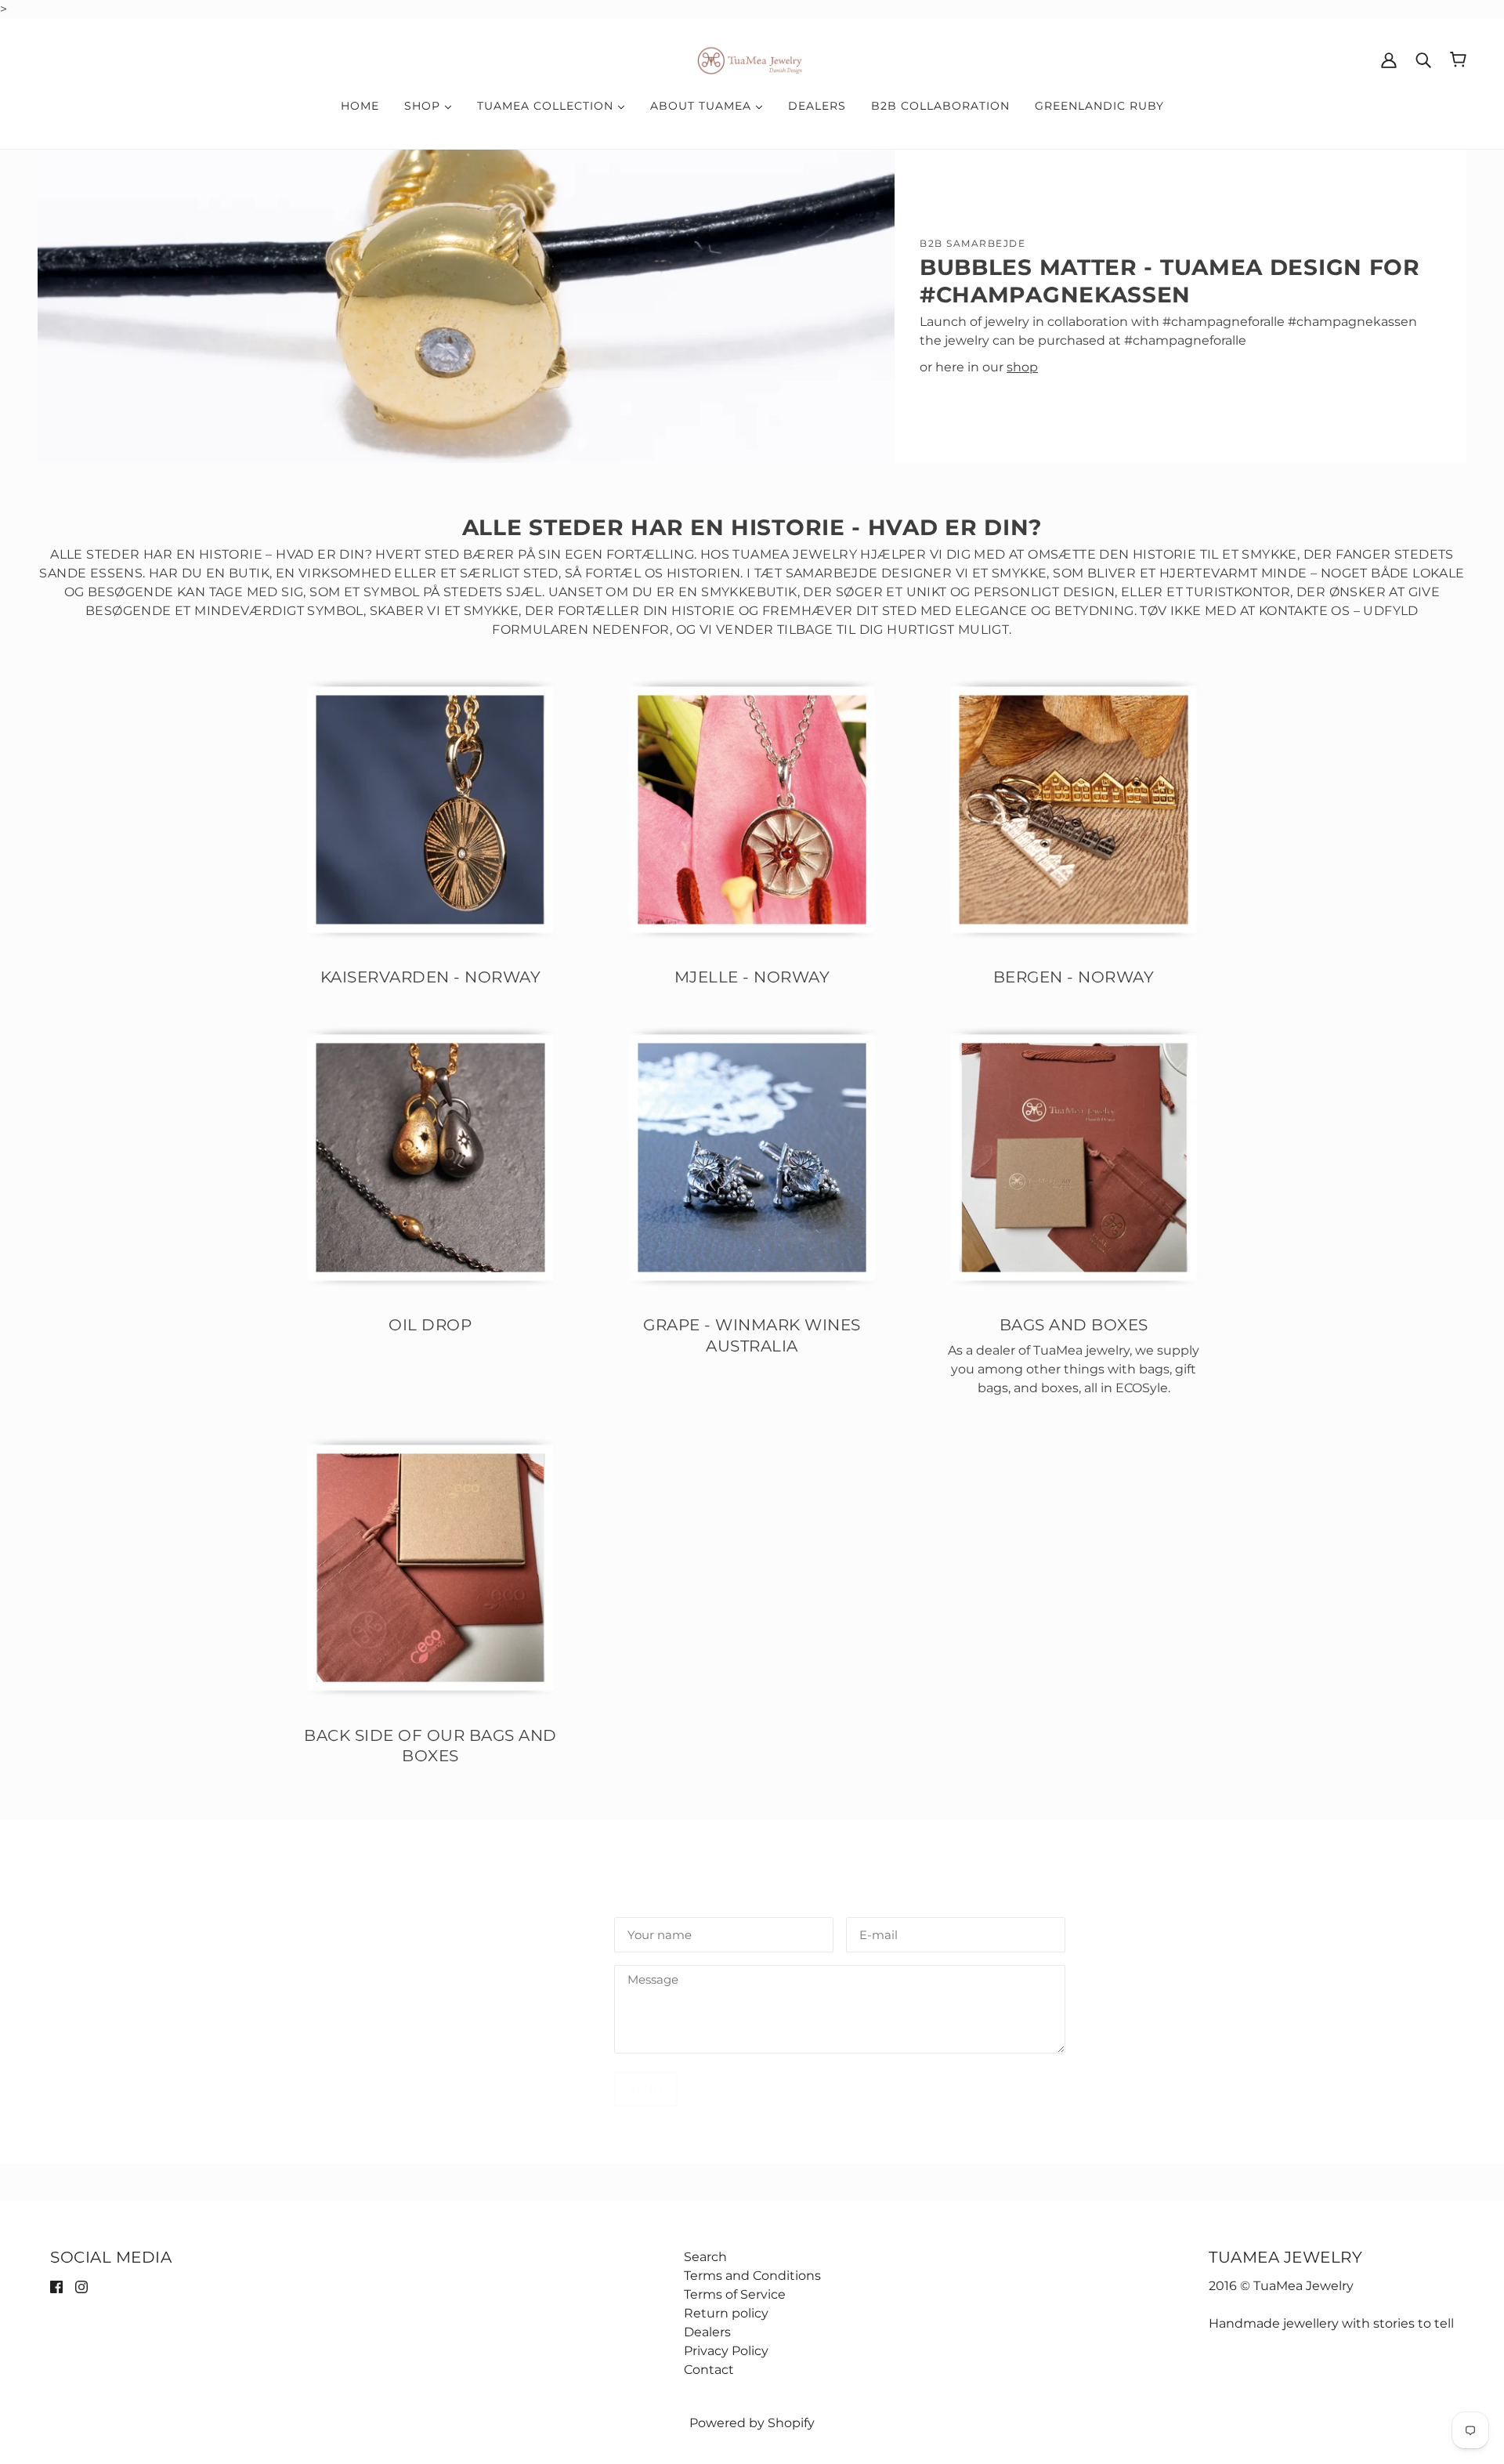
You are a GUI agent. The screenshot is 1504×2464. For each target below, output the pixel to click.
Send (646, 2089)
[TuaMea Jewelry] (752, 58)
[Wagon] (1458, 60)
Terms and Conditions (752, 2276)
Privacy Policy (726, 2351)
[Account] (1389, 60)
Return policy (726, 2313)
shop (1022, 367)
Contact (709, 2370)
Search (705, 2257)
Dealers (707, 2332)
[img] (56, 2286)
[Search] (1423, 60)
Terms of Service (735, 2294)
